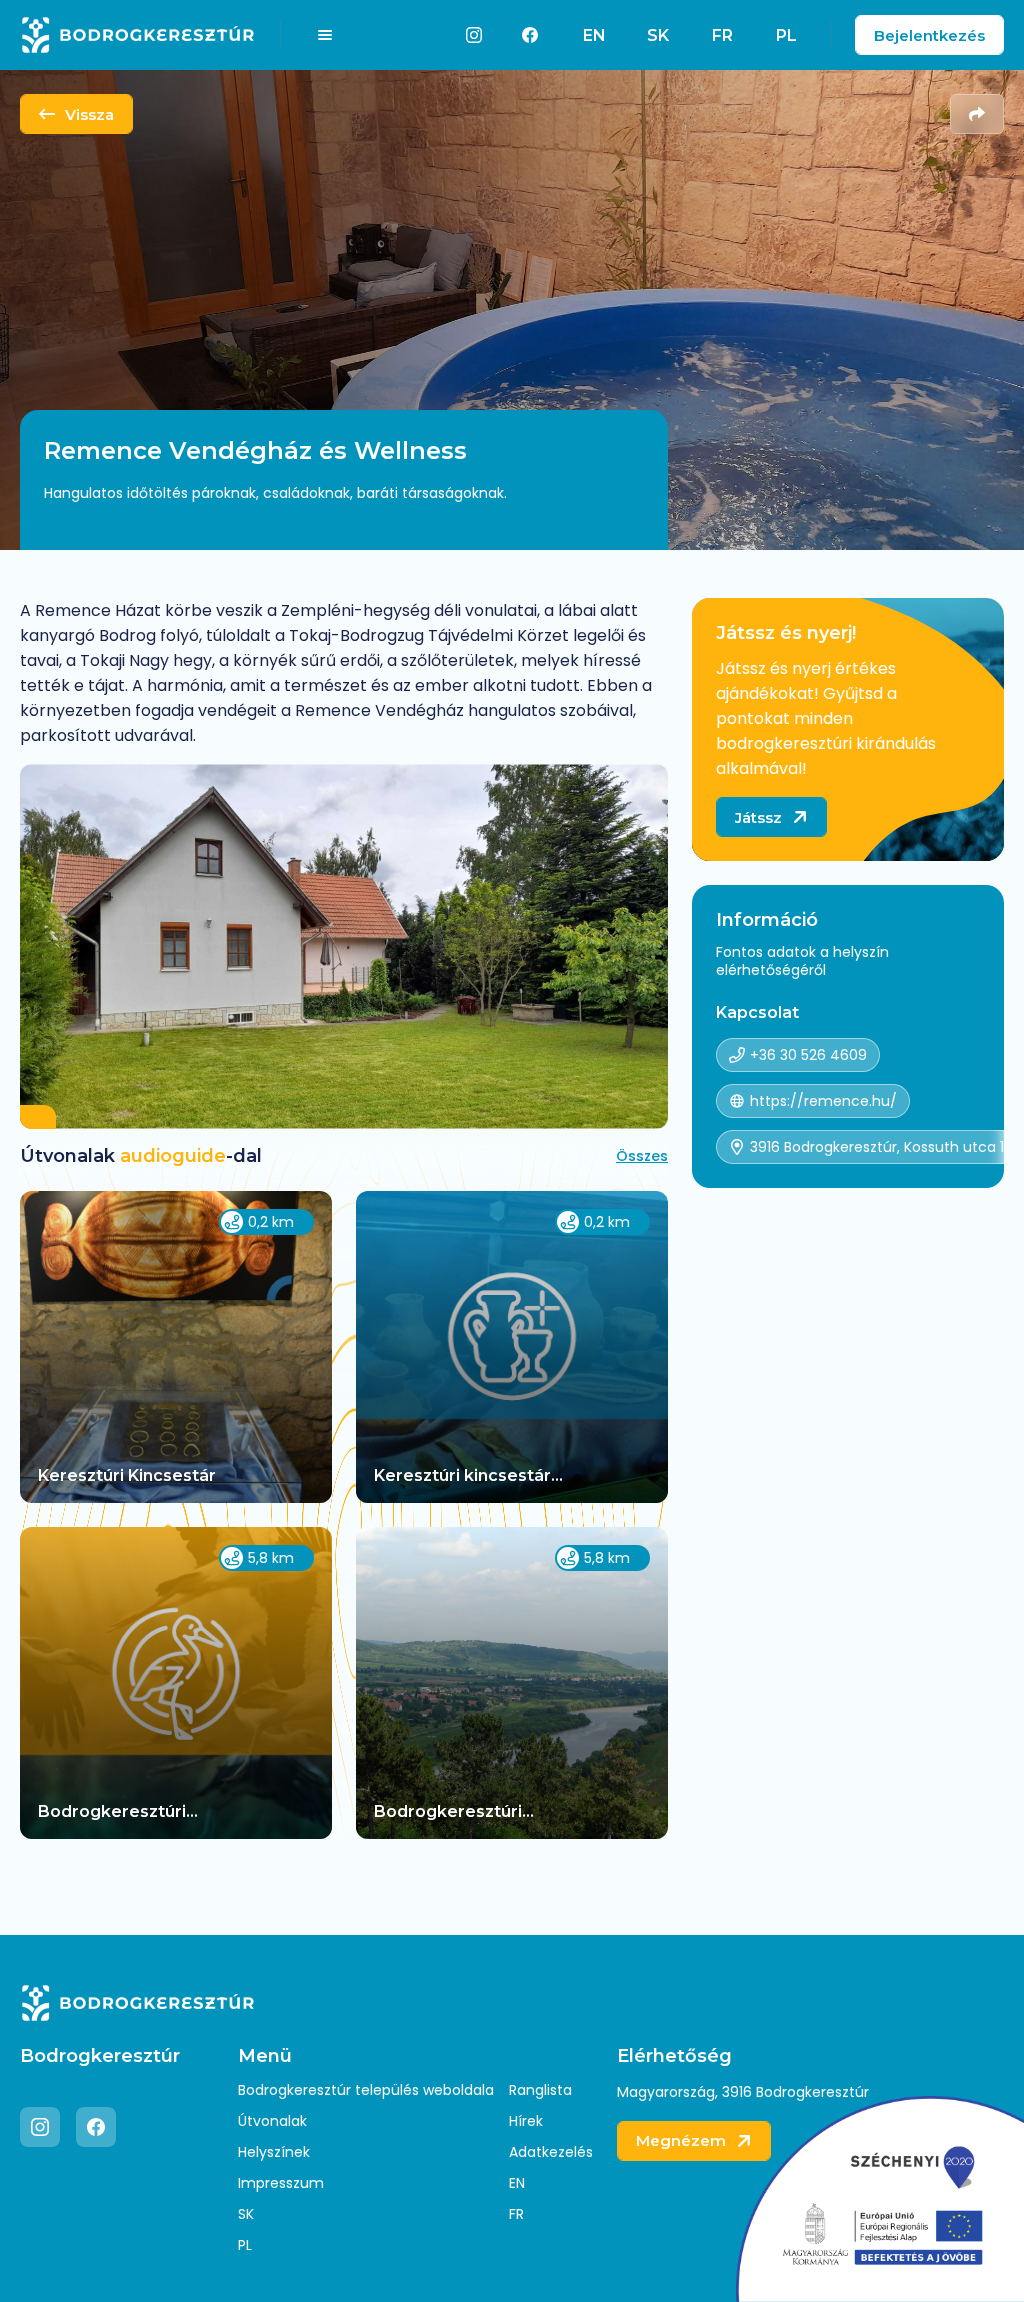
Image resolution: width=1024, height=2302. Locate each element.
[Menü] (325, 35)
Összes (642, 1156)
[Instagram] (474, 35)
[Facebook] (530, 35)
